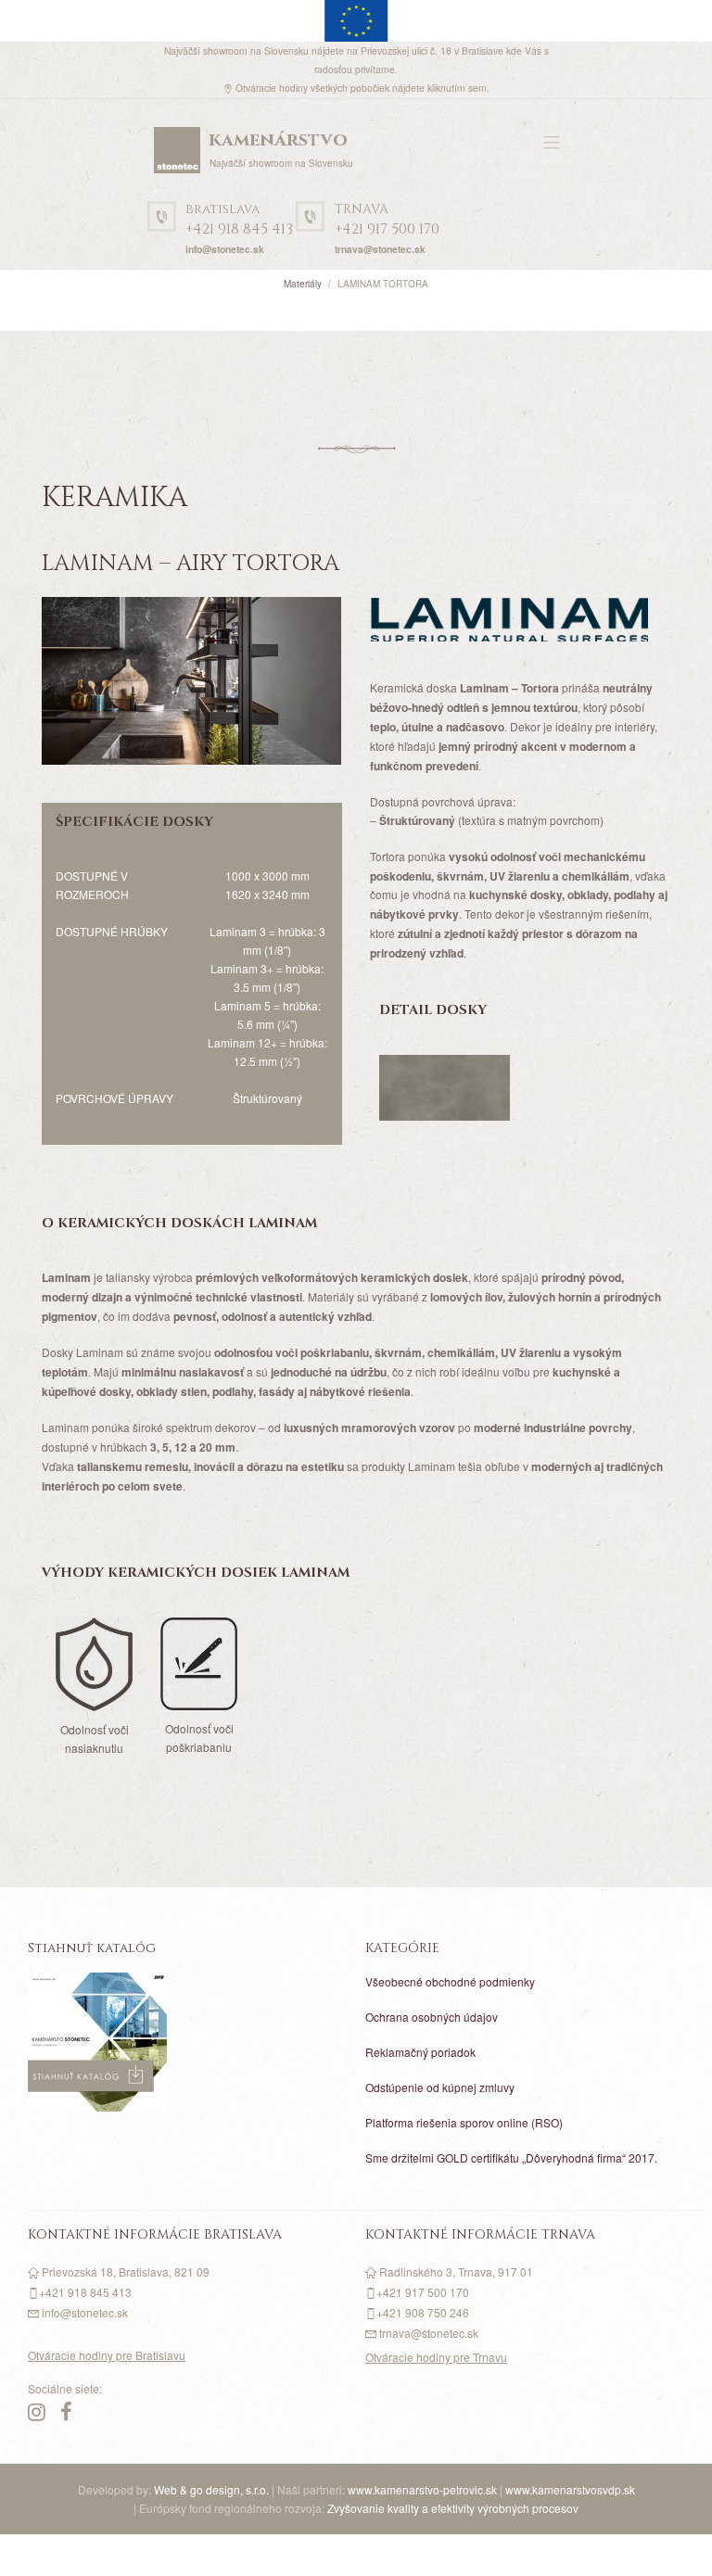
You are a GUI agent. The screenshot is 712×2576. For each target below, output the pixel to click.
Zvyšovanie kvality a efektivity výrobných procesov (453, 2508)
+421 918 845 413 (239, 220)
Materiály (303, 284)
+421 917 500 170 (387, 220)
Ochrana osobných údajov (432, 2017)
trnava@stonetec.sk (380, 249)
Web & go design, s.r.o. (213, 2489)
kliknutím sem (457, 88)
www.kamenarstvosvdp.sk (570, 2489)
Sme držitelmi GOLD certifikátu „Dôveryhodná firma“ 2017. (511, 2157)
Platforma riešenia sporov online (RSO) (464, 2122)
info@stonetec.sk (225, 249)
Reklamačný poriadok (420, 2052)
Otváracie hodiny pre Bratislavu (107, 2355)
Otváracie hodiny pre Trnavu (436, 2357)
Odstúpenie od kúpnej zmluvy (440, 2087)
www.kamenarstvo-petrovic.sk (422, 2489)
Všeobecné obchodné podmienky (450, 1981)
